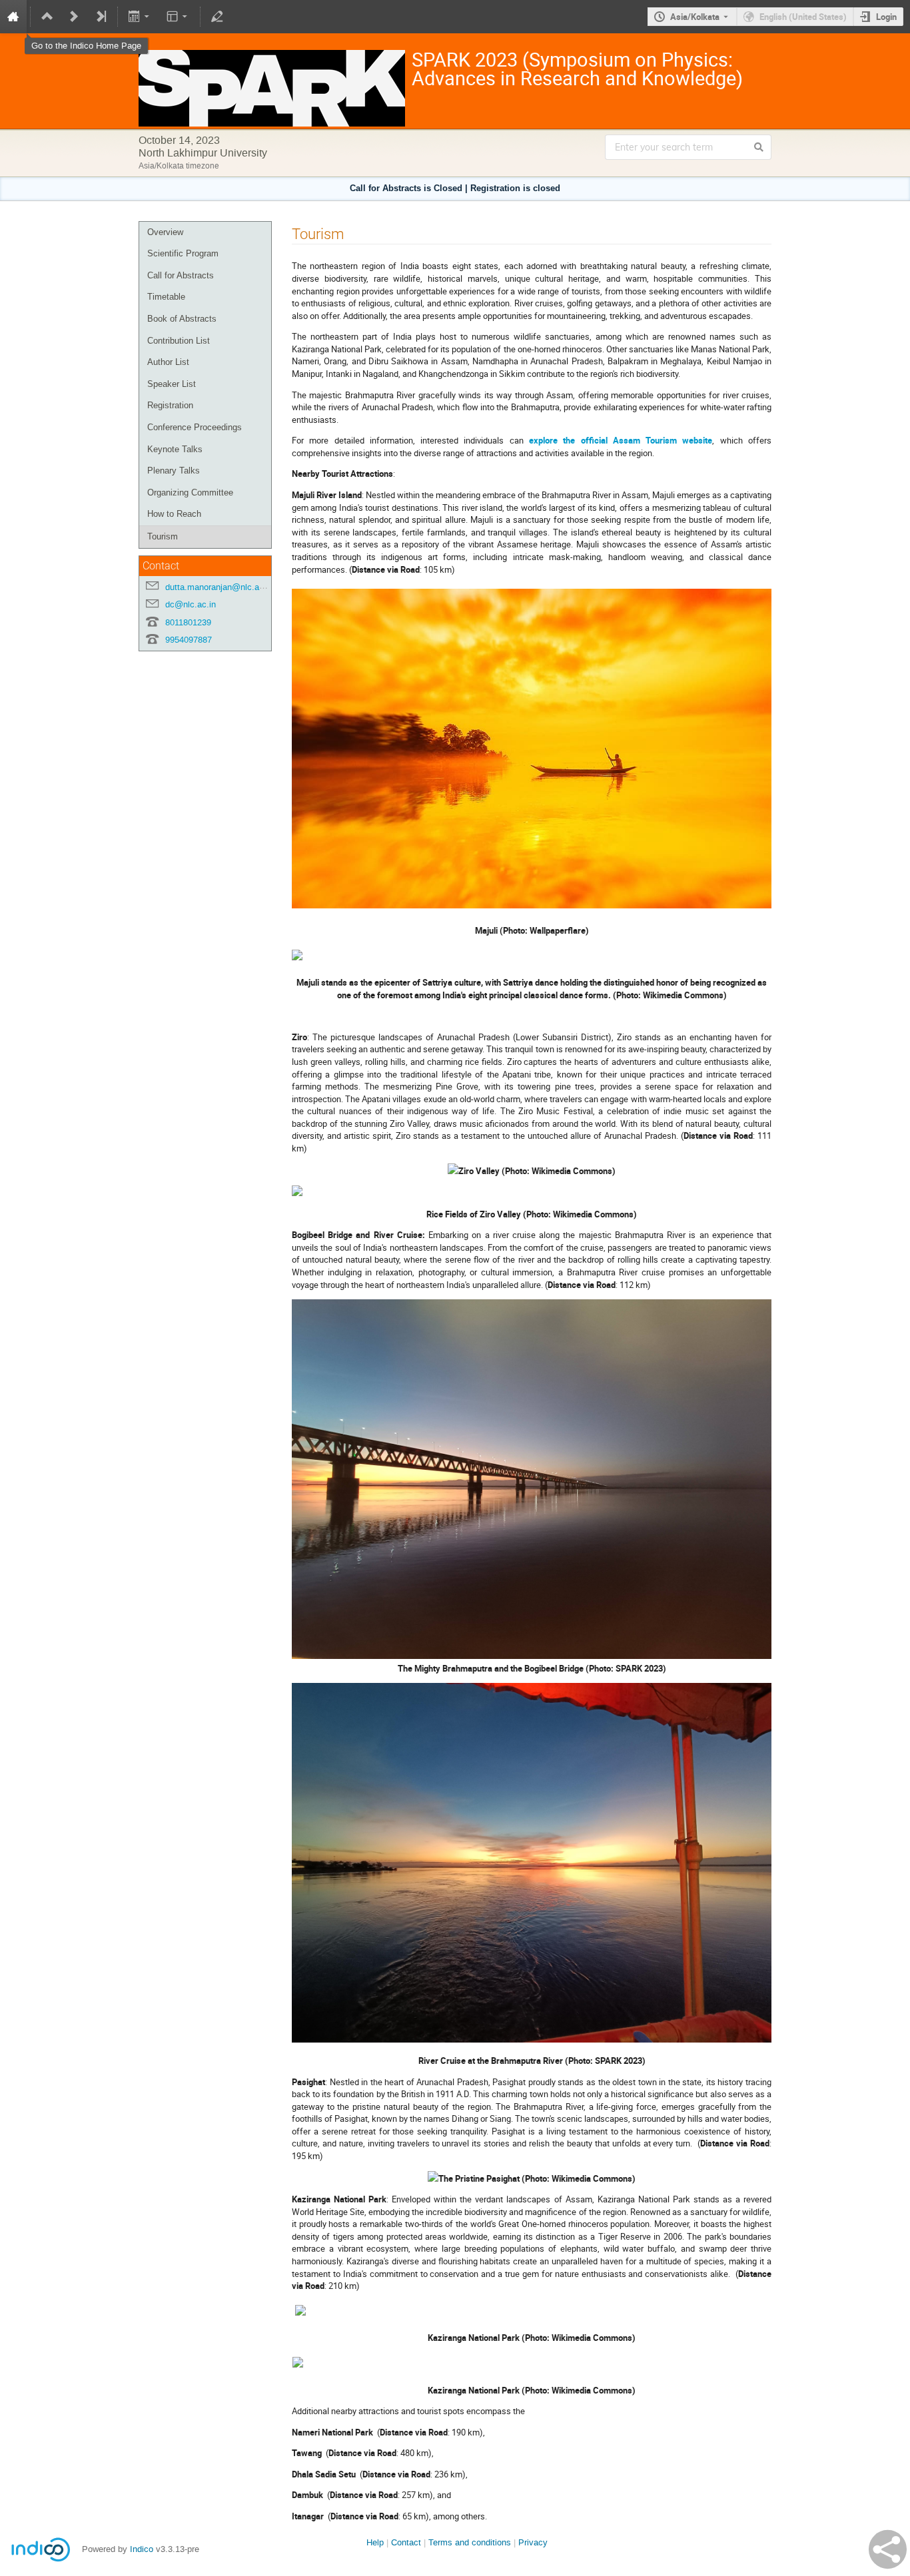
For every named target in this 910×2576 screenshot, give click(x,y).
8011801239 (188, 622)
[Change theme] (178, 17)
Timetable (166, 297)
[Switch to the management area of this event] (217, 17)
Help (375, 2542)
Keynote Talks (175, 449)
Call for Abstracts (181, 275)
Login (886, 17)
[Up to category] (47, 17)
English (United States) (803, 17)
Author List (168, 362)
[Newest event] (101, 17)
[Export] (140, 17)
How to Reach (174, 514)
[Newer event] (74, 17)
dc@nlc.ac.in (191, 604)
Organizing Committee (190, 492)
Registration (170, 405)
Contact (406, 2542)
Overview (165, 232)
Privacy (533, 2542)
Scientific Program (183, 253)
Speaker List (172, 384)
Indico (142, 2549)
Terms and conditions (470, 2542)
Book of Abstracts (182, 319)
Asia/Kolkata (695, 17)
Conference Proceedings (195, 427)
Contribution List (179, 341)
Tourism (163, 536)
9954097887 (189, 640)
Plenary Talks (174, 471)
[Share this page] (888, 2549)
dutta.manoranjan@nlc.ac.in (219, 587)
